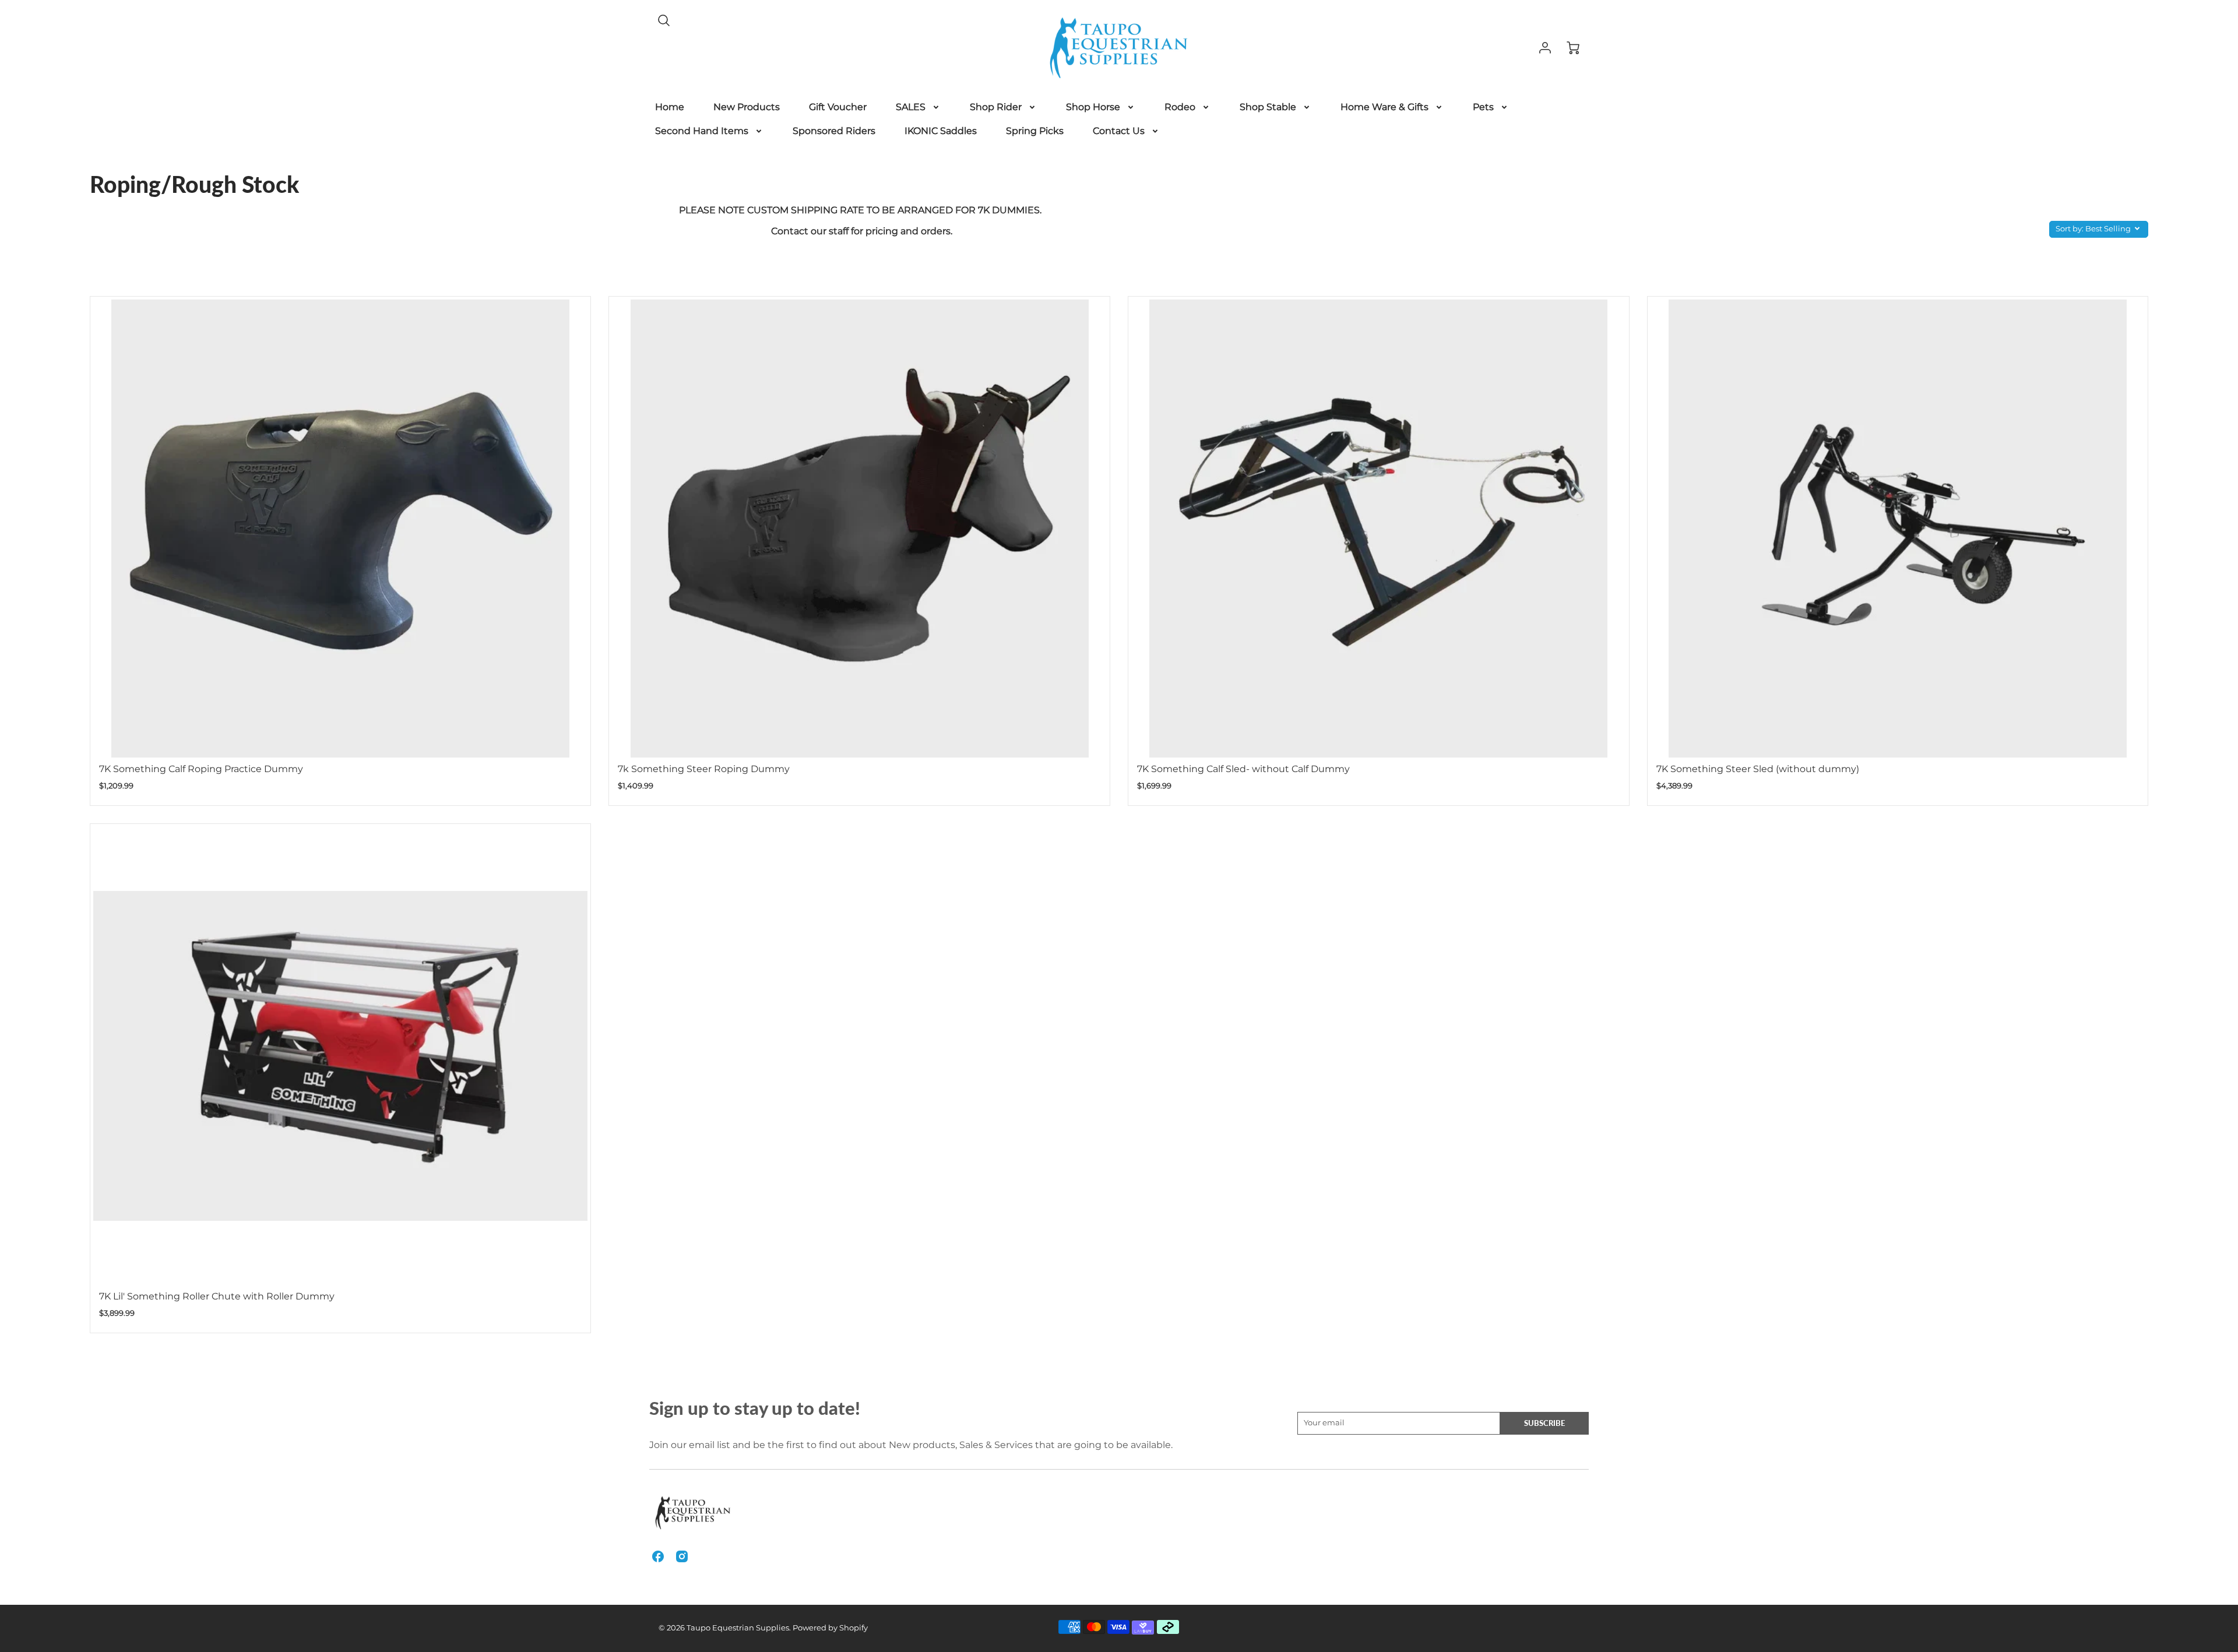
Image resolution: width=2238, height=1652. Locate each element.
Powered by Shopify (830, 1628)
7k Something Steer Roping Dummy (704, 769)
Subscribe (1544, 1423)
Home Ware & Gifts (1384, 107)
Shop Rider (996, 107)
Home (670, 107)
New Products (747, 107)
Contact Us (1119, 131)
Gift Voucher (838, 107)
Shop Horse (1093, 107)
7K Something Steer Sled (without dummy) (1758, 769)
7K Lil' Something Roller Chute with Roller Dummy (217, 1296)
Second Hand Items (702, 131)
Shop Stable (1268, 107)
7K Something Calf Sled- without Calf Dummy (1243, 769)
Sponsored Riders (834, 131)
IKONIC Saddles (941, 131)
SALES (911, 107)
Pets (1483, 107)
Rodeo (1180, 107)
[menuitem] (670, 108)
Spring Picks (1035, 131)
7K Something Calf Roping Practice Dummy (201, 769)
